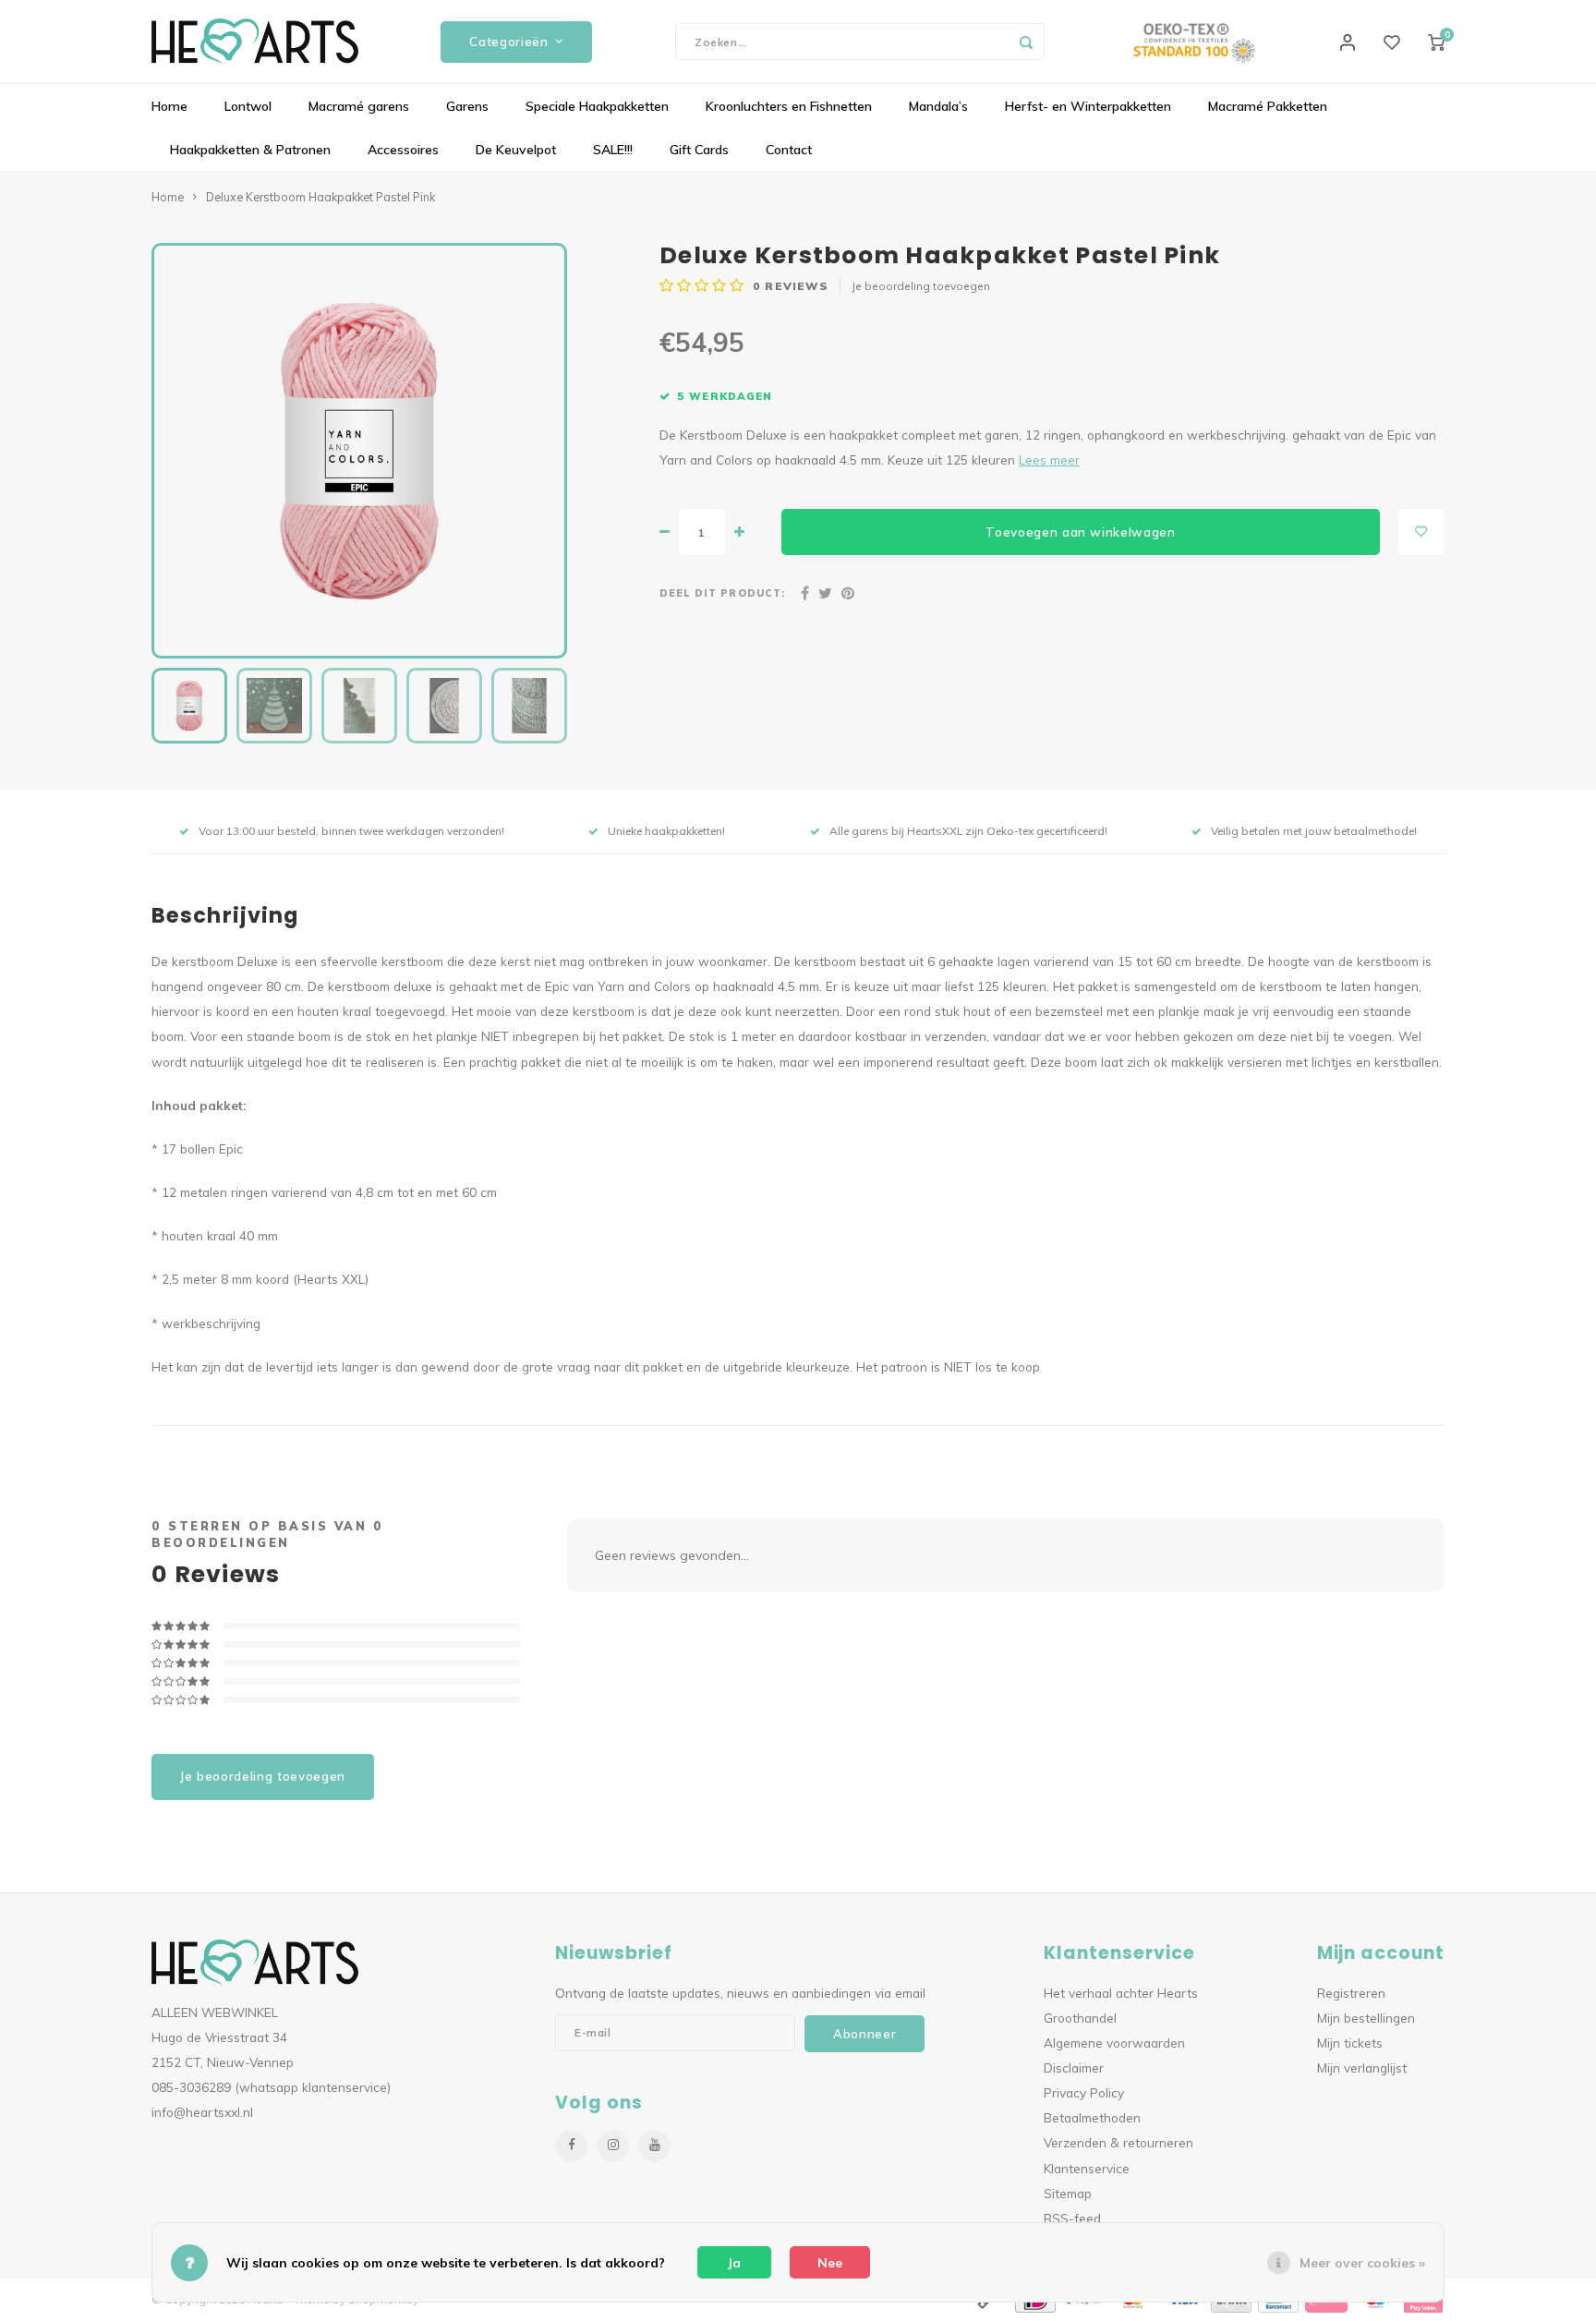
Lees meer (1049, 459)
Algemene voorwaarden (1114, 2043)
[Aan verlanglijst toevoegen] (1421, 532)
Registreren (1351, 1993)
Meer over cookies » (1362, 2263)
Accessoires (403, 150)
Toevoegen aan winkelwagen (1081, 532)
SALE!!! (613, 150)
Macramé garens (359, 106)
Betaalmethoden (1092, 2117)
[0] (1436, 42)
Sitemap (1068, 2193)
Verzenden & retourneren (1118, 2142)
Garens (467, 106)
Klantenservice (1087, 2168)
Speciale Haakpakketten (597, 106)
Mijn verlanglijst (1362, 2067)
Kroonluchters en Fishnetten (789, 106)
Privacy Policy (1084, 2092)
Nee (830, 2263)
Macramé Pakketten (1268, 106)
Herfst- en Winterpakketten (1088, 106)
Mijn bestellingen (1366, 2018)
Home (169, 106)
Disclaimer (1074, 2067)
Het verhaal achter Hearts (1121, 1993)
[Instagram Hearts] (613, 2146)
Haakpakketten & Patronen (250, 150)
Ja (734, 2263)
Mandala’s (938, 106)
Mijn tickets (1350, 2043)
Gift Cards (699, 150)
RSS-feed (1072, 2218)
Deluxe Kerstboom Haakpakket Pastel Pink (320, 197)
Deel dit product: (722, 593)
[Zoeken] (1026, 42)
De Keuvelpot (516, 150)
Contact (789, 150)
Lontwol (248, 106)
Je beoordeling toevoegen (921, 286)
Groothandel (1080, 2018)
